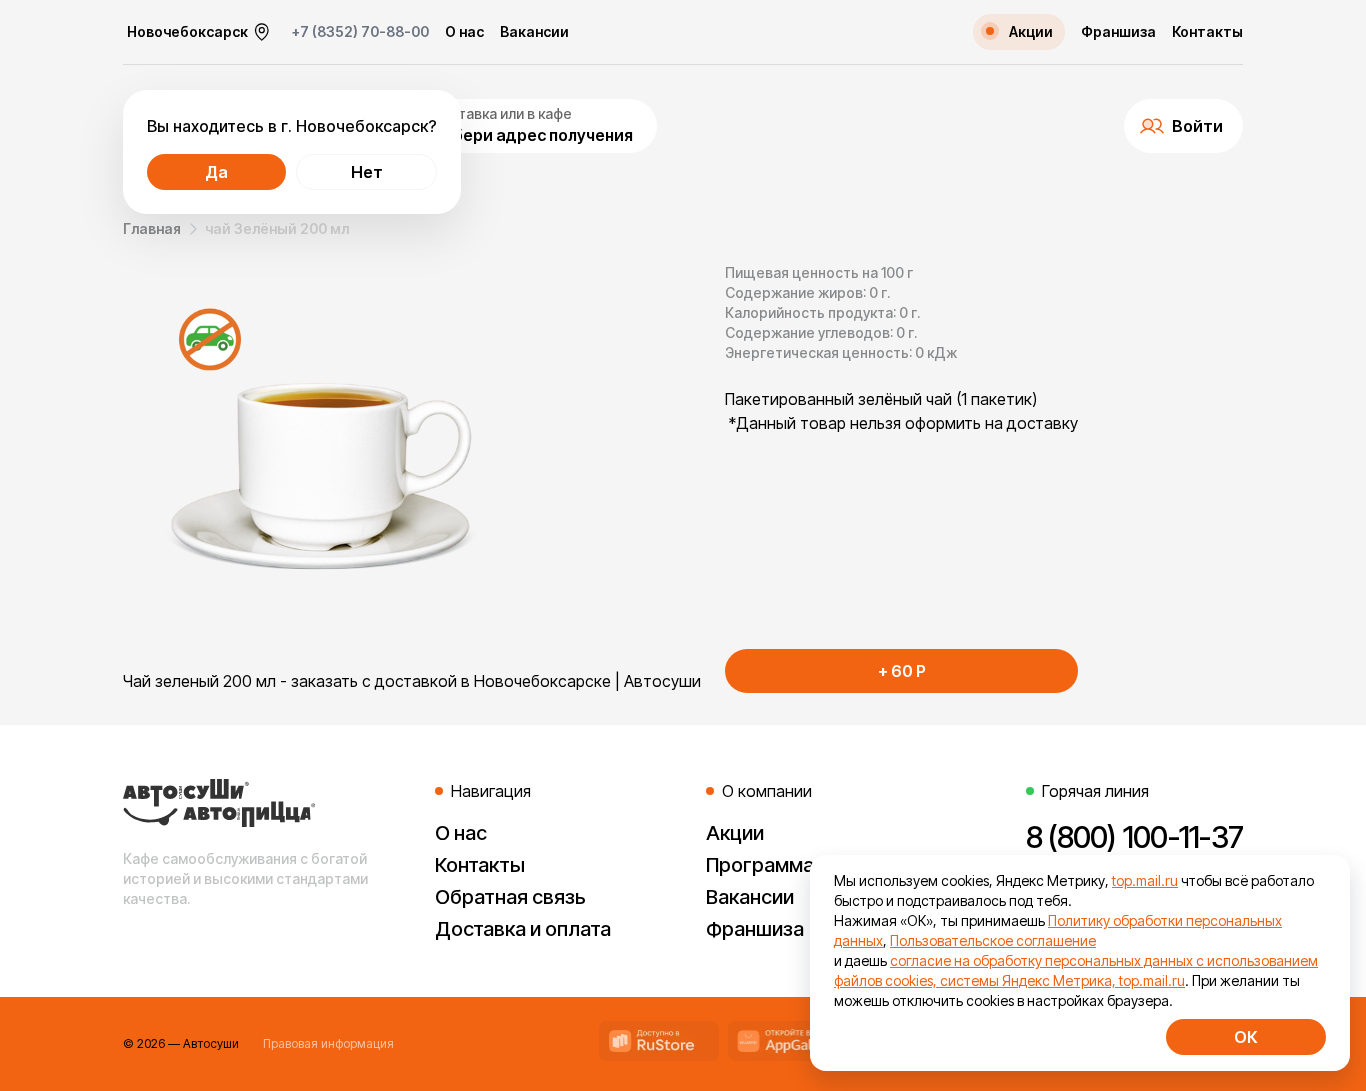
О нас (464, 32)
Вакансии (534, 32)
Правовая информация (328, 1043)
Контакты (1207, 32)
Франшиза (1118, 32)
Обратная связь (510, 897)
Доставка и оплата (523, 929)
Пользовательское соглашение (993, 940)
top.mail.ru (1145, 880)
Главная (152, 228)
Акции (735, 833)
